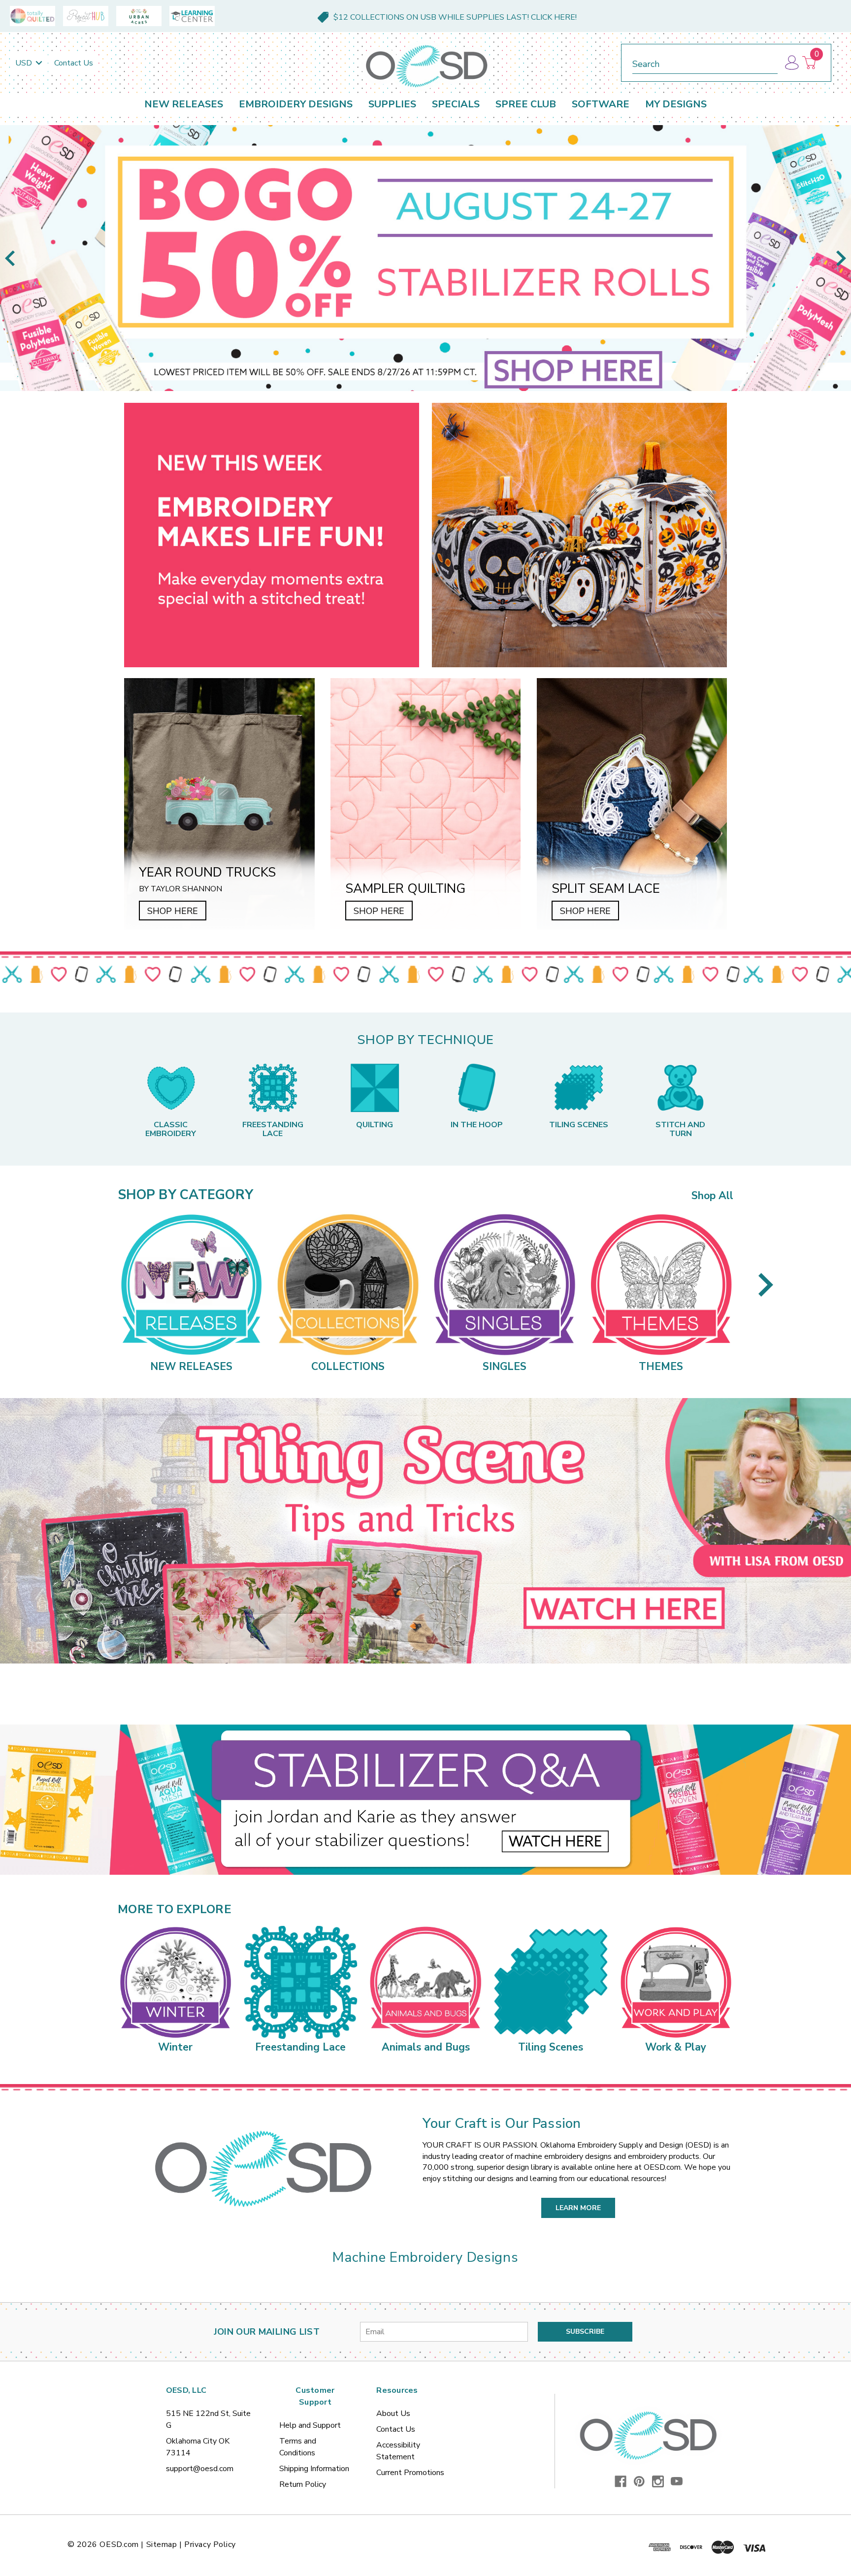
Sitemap (162, 2544)
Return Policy (303, 2484)
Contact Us (74, 63)
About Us (393, 2413)
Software (601, 104)
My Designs (676, 104)
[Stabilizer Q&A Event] (425, 1800)
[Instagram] (658, 2481)
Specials (456, 104)
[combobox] (705, 62)
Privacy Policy (210, 2544)
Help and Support (310, 2425)
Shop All (712, 1196)
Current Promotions (410, 2473)
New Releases (184, 104)
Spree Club (526, 104)
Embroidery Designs (296, 104)
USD (25, 63)
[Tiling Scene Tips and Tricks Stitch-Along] (425, 1531)
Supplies (392, 104)
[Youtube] (677, 2481)
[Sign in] (791, 63)
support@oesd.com (200, 2469)
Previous (10, 258)
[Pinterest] (639, 2481)
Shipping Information (314, 2469)
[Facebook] (621, 2481)
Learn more (578, 2208)
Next (841, 258)
